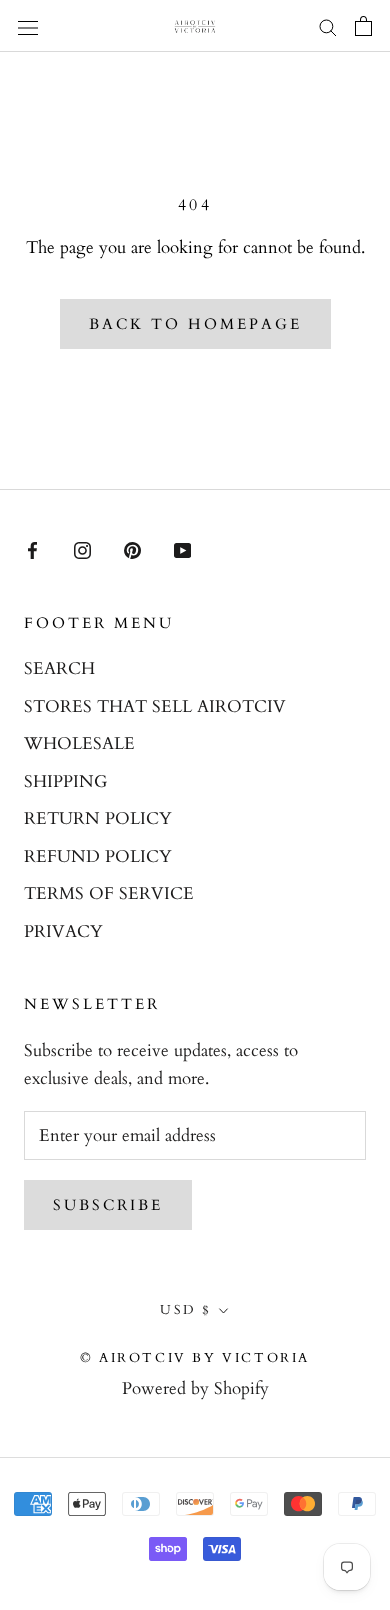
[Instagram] (82, 549)
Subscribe (108, 1205)
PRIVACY (63, 931)
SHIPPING (65, 781)
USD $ (186, 1310)
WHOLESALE (79, 743)
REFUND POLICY (98, 856)
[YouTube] (182, 549)
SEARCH (59, 668)
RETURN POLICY (98, 818)
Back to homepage (195, 324)
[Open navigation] (28, 25)
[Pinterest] (132, 549)
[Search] (328, 26)
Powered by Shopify (195, 1388)
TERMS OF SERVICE (109, 893)
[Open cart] (363, 26)
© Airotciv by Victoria (195, 1358)
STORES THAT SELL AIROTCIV (155, 706)
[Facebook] (32, 549)
